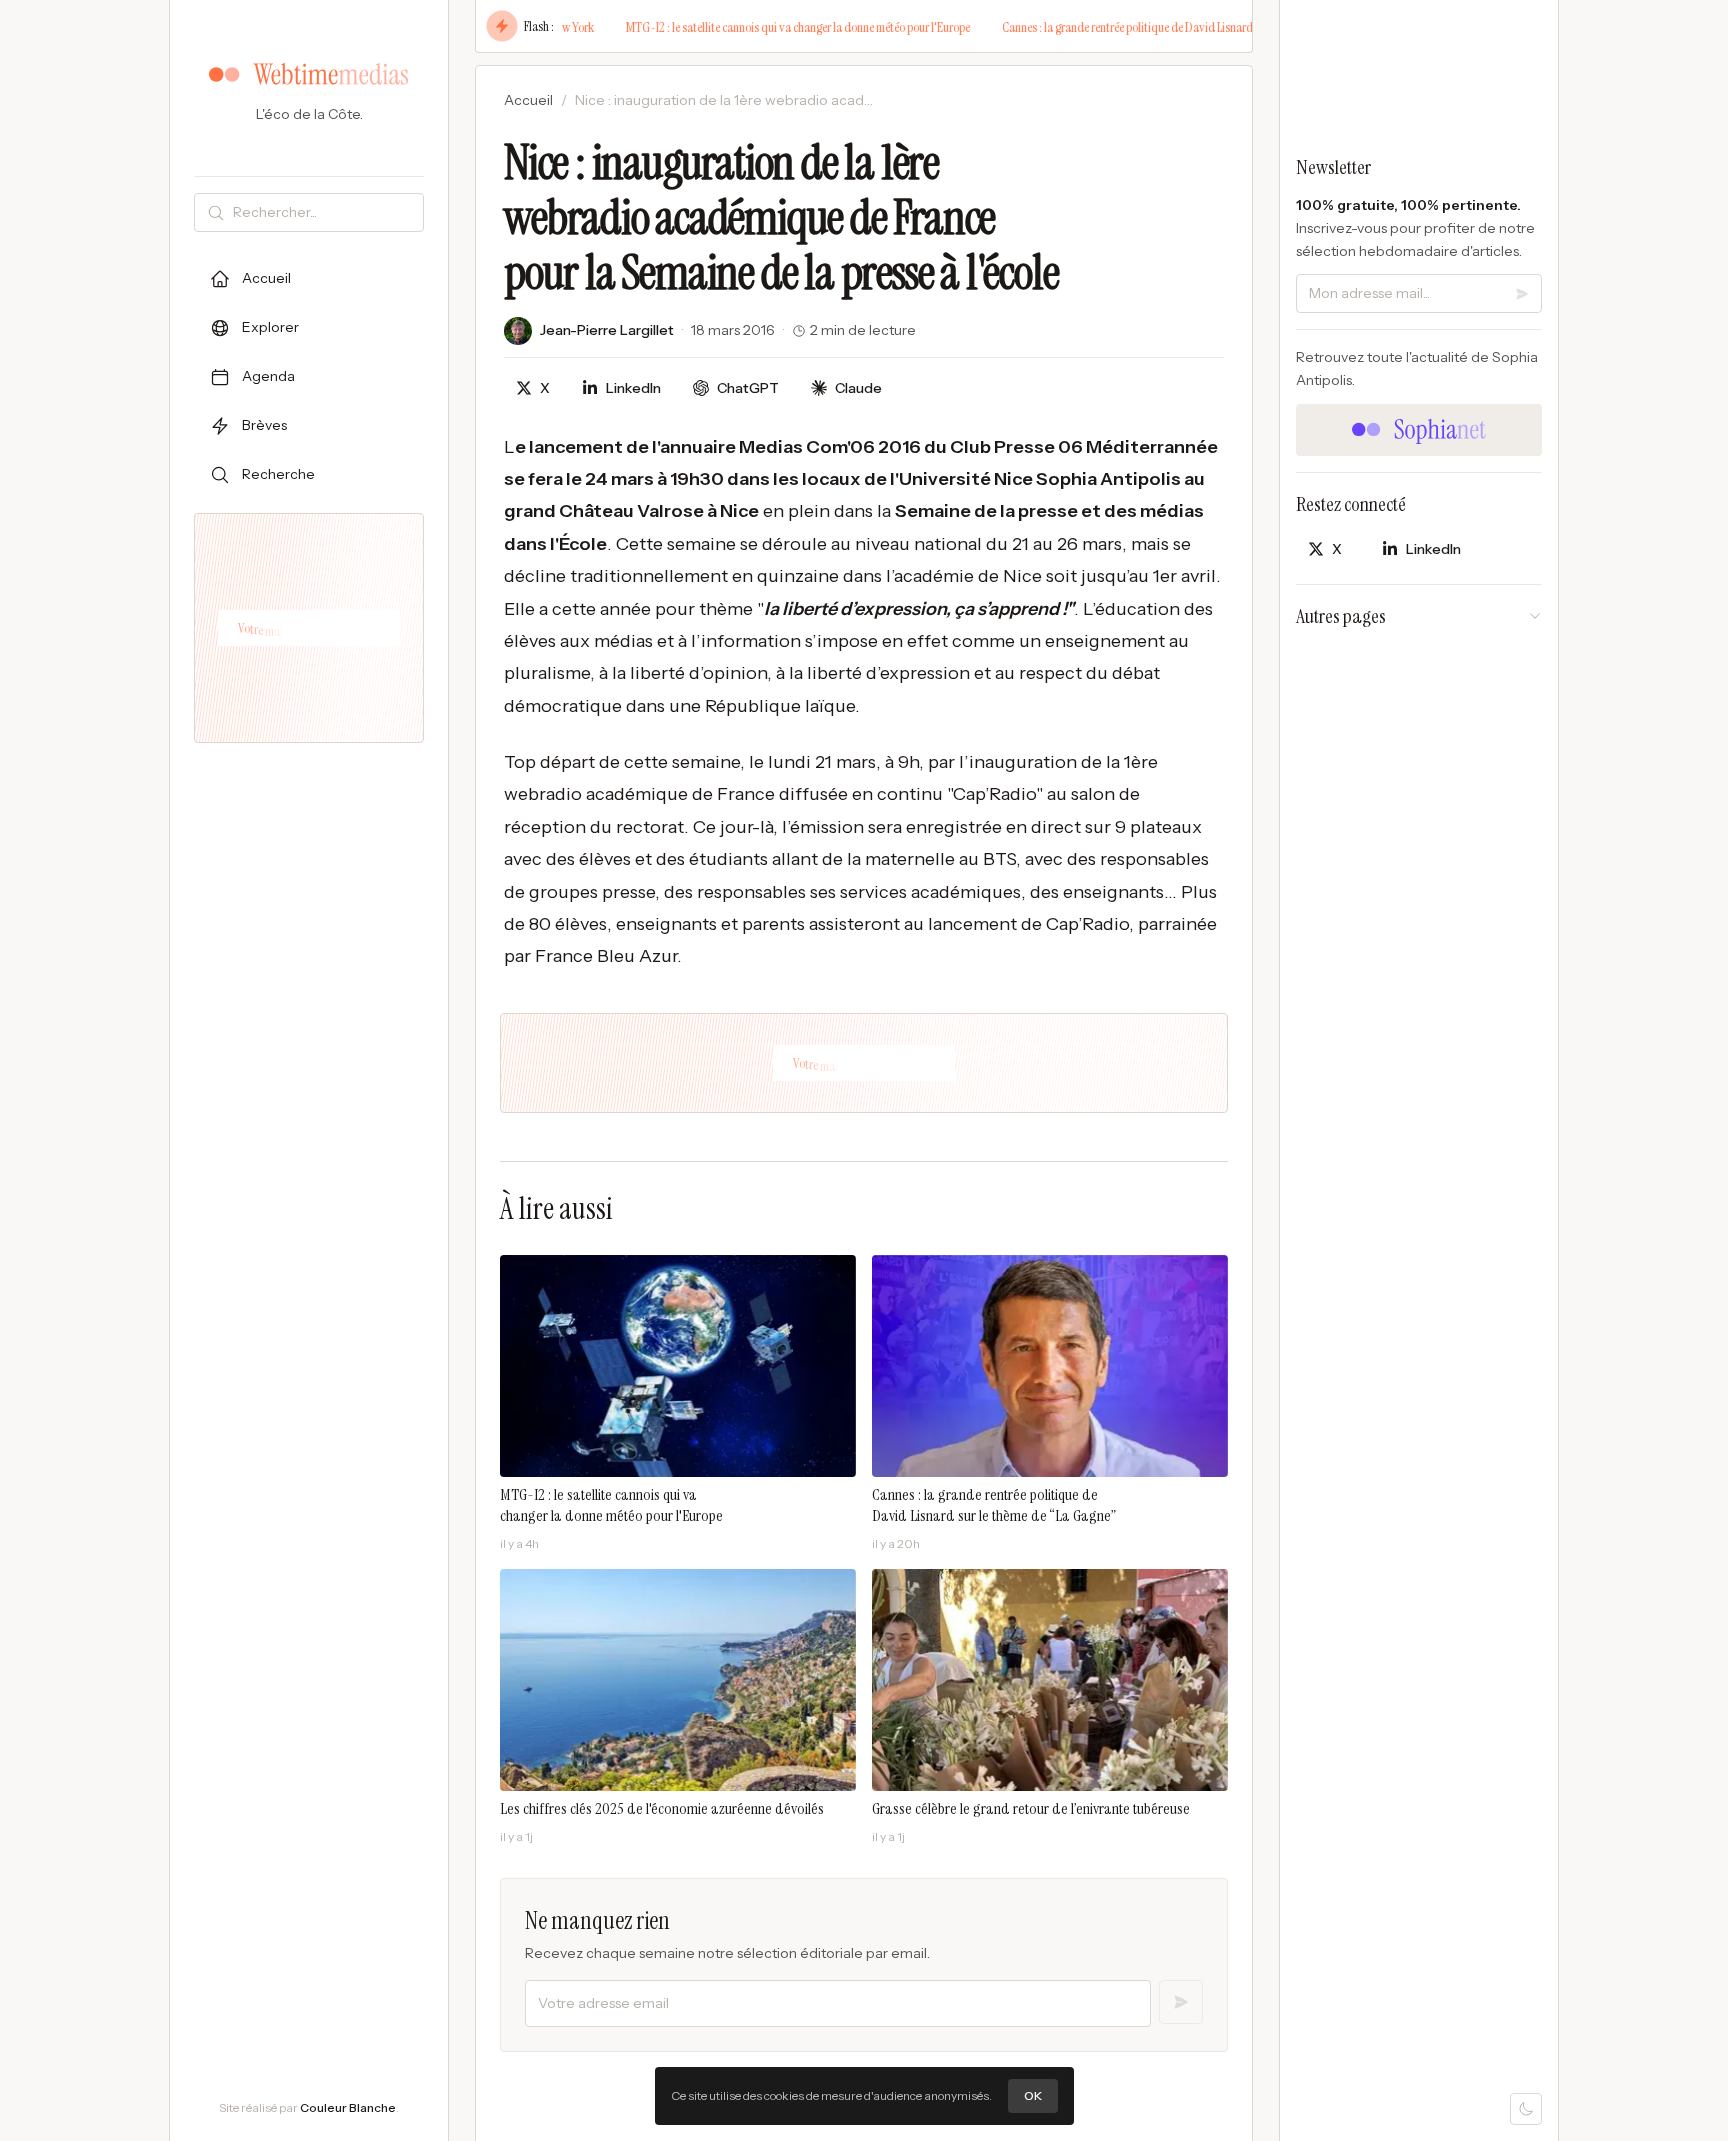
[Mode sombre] (1526, 2109)
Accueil (528, 100)
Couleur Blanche (348, 2107)
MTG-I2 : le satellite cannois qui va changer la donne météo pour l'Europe (735, 27)
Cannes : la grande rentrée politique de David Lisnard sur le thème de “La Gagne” (1128, 27)
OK (1033, 2095)
